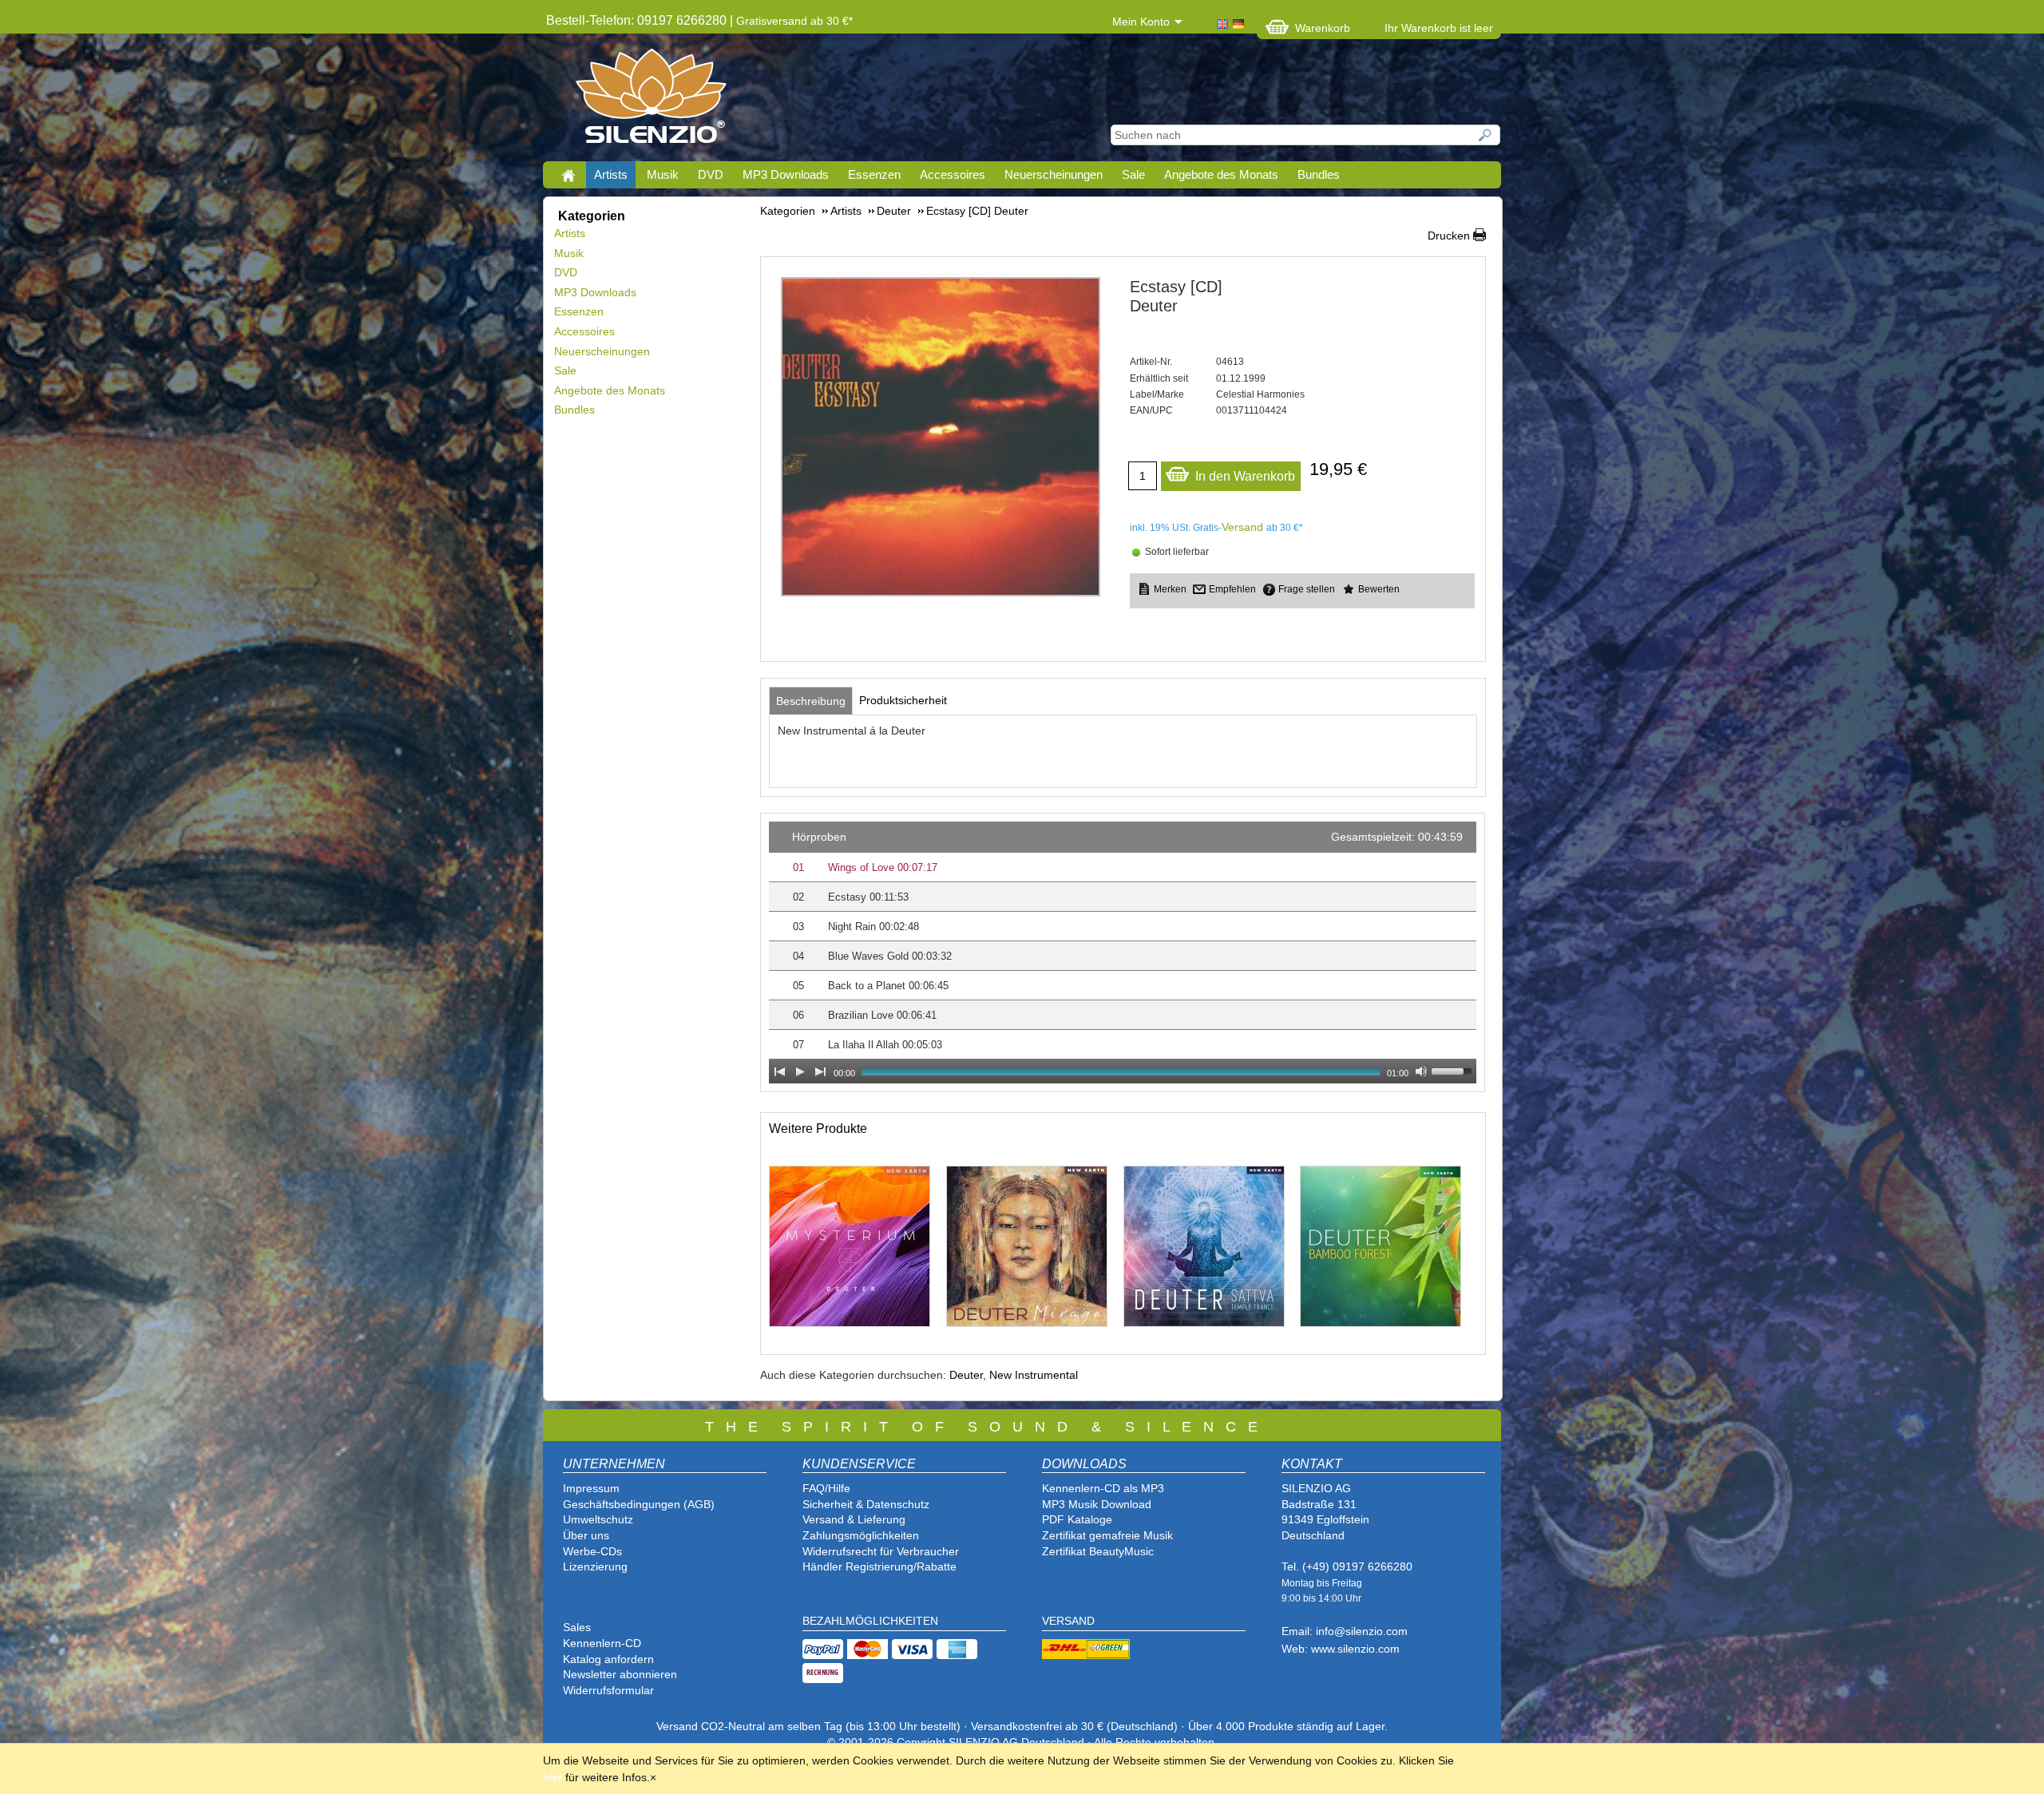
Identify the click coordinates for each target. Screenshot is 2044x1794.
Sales (577, 1627)
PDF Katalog (1074, 1519)
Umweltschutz (598, 1519)
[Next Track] (821, 1071)
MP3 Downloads (786, 174)
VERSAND (1068, 1621)
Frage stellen (1307, 589)
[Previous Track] (779, 1071)
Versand (1242, 527)
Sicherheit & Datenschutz (866, 1504)
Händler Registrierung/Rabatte (879, 1566)
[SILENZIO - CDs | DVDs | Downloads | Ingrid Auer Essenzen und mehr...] (651, 101)
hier (553, 1777)
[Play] (800, 1071)
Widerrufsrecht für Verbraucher (881, 1551)
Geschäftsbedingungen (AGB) (639, 1504)
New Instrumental (1034, 1375)
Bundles (1319, 174)
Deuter (966, 1375)
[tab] (811, 701)
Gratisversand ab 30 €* (794, 21)
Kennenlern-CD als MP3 (1103, 1488)
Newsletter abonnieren (620, 1674)
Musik (663, 174)
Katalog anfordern (608, 1659)
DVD (711, 174)
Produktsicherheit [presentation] (903, 700)
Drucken (1449, 236)
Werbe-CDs (592, 1551)
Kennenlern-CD (602, 1643)
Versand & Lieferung (854, 1519)
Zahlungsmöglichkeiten (861, 1535)
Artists (611, 174)
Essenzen (874, 174)
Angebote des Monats (1221, 174)
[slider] (1454, 1070)
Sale (1133, 174)
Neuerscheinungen (1054, 174)
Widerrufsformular (608, 1690)
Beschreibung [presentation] (811, 701)
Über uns (586, 1535)
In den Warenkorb (1245, 476)
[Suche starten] (1486, 135)
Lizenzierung (595, 1566)
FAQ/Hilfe (826, 1488)
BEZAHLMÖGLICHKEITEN (870, 1621)
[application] (1123, 952)
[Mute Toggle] (1421, 1071)
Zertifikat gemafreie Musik (1107, 1535)
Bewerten (1379, 589)
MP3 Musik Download (1097, 1504)
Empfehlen (1232, 589)
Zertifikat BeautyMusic (1098, 1551)
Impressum (591, 1488)
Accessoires (953, 174)
